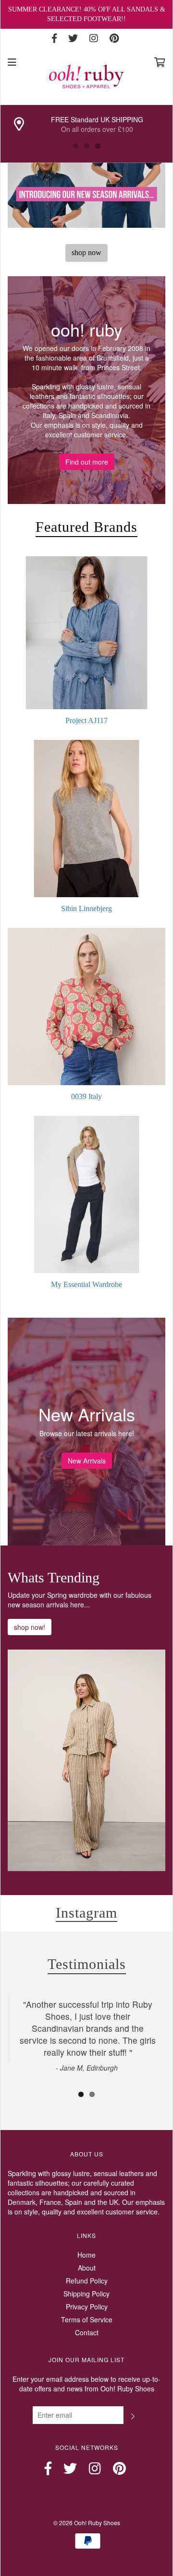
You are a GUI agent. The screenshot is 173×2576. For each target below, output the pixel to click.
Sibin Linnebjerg (86, 908)
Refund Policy (87, 2281)
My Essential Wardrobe (86, 1284)
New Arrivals (87, 1461)
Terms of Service (87, 2319)
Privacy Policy (87, 2307)
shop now (86, 252)
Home (86, 2255)
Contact (87, 2332)
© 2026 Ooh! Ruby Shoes (87, 2523)
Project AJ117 (86, 720)
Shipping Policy (86, 2294)
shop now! (30, 1627)
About (87, 2268)
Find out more (87, 462)
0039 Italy (86, 1096)
